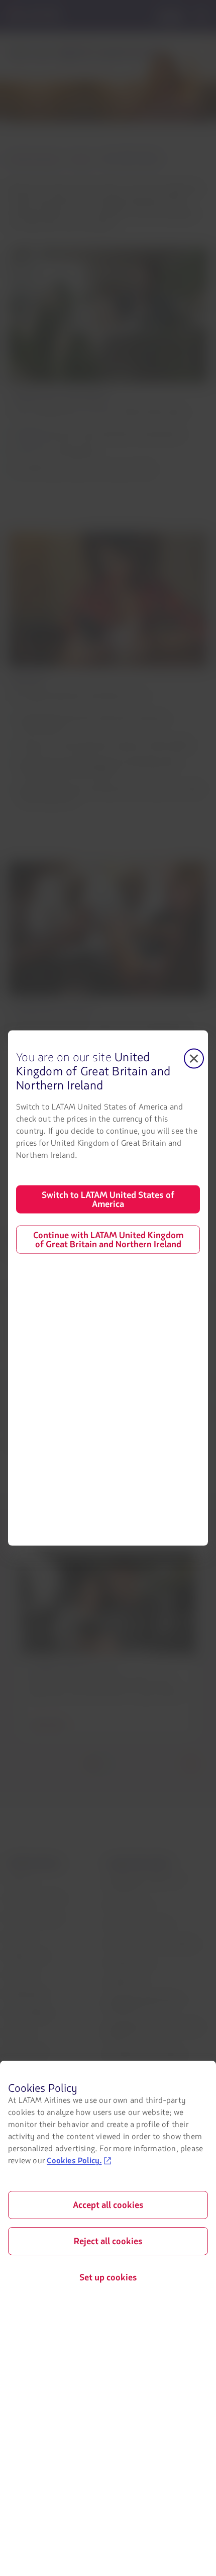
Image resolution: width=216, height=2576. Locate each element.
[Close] (194, 1059)
